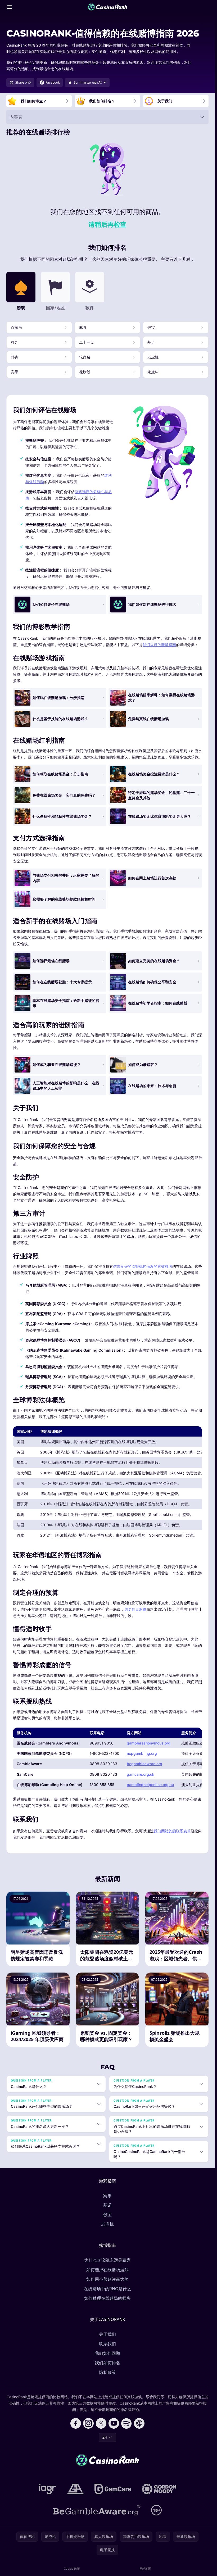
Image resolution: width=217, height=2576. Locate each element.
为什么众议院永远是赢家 (107, 2260)
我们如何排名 (107, 2363)
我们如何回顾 (107, 2353)
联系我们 (107, 2344)
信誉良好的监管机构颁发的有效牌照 (143, 1266)
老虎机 (107, 2224)
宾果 (107, 2196)
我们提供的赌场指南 (159, 645)
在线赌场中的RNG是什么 (107, 2289)
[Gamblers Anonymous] (75, 2489)
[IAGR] (48, 2489)
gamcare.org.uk (141, 1774)
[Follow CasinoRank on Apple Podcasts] (139, 2423)
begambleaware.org (144, 1764)
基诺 (107, 2205)
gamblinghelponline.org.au (150, 1785)
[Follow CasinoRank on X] (101, 2423)
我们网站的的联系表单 (172, 1831)
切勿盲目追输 (135, 1609)
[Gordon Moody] (159, 2489)
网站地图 (145, 2568)
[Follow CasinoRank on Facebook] (76, 2423)
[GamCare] (113, 2489)
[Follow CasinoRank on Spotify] (126, 2423)
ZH (105, 2437)
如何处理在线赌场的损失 (107, 2298)
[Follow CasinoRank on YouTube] (114, 2423)
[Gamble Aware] (97, 2510)
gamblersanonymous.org (149, 1743)
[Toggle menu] (10, 7)
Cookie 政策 (72, 2568)
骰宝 (107, 2215)
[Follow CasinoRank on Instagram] (88, 2423)
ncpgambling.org (142, 1753)
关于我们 (107, 2334)
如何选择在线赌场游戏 (107, 2270)
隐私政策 (107, 2372)
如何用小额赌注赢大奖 (107, 2279)
